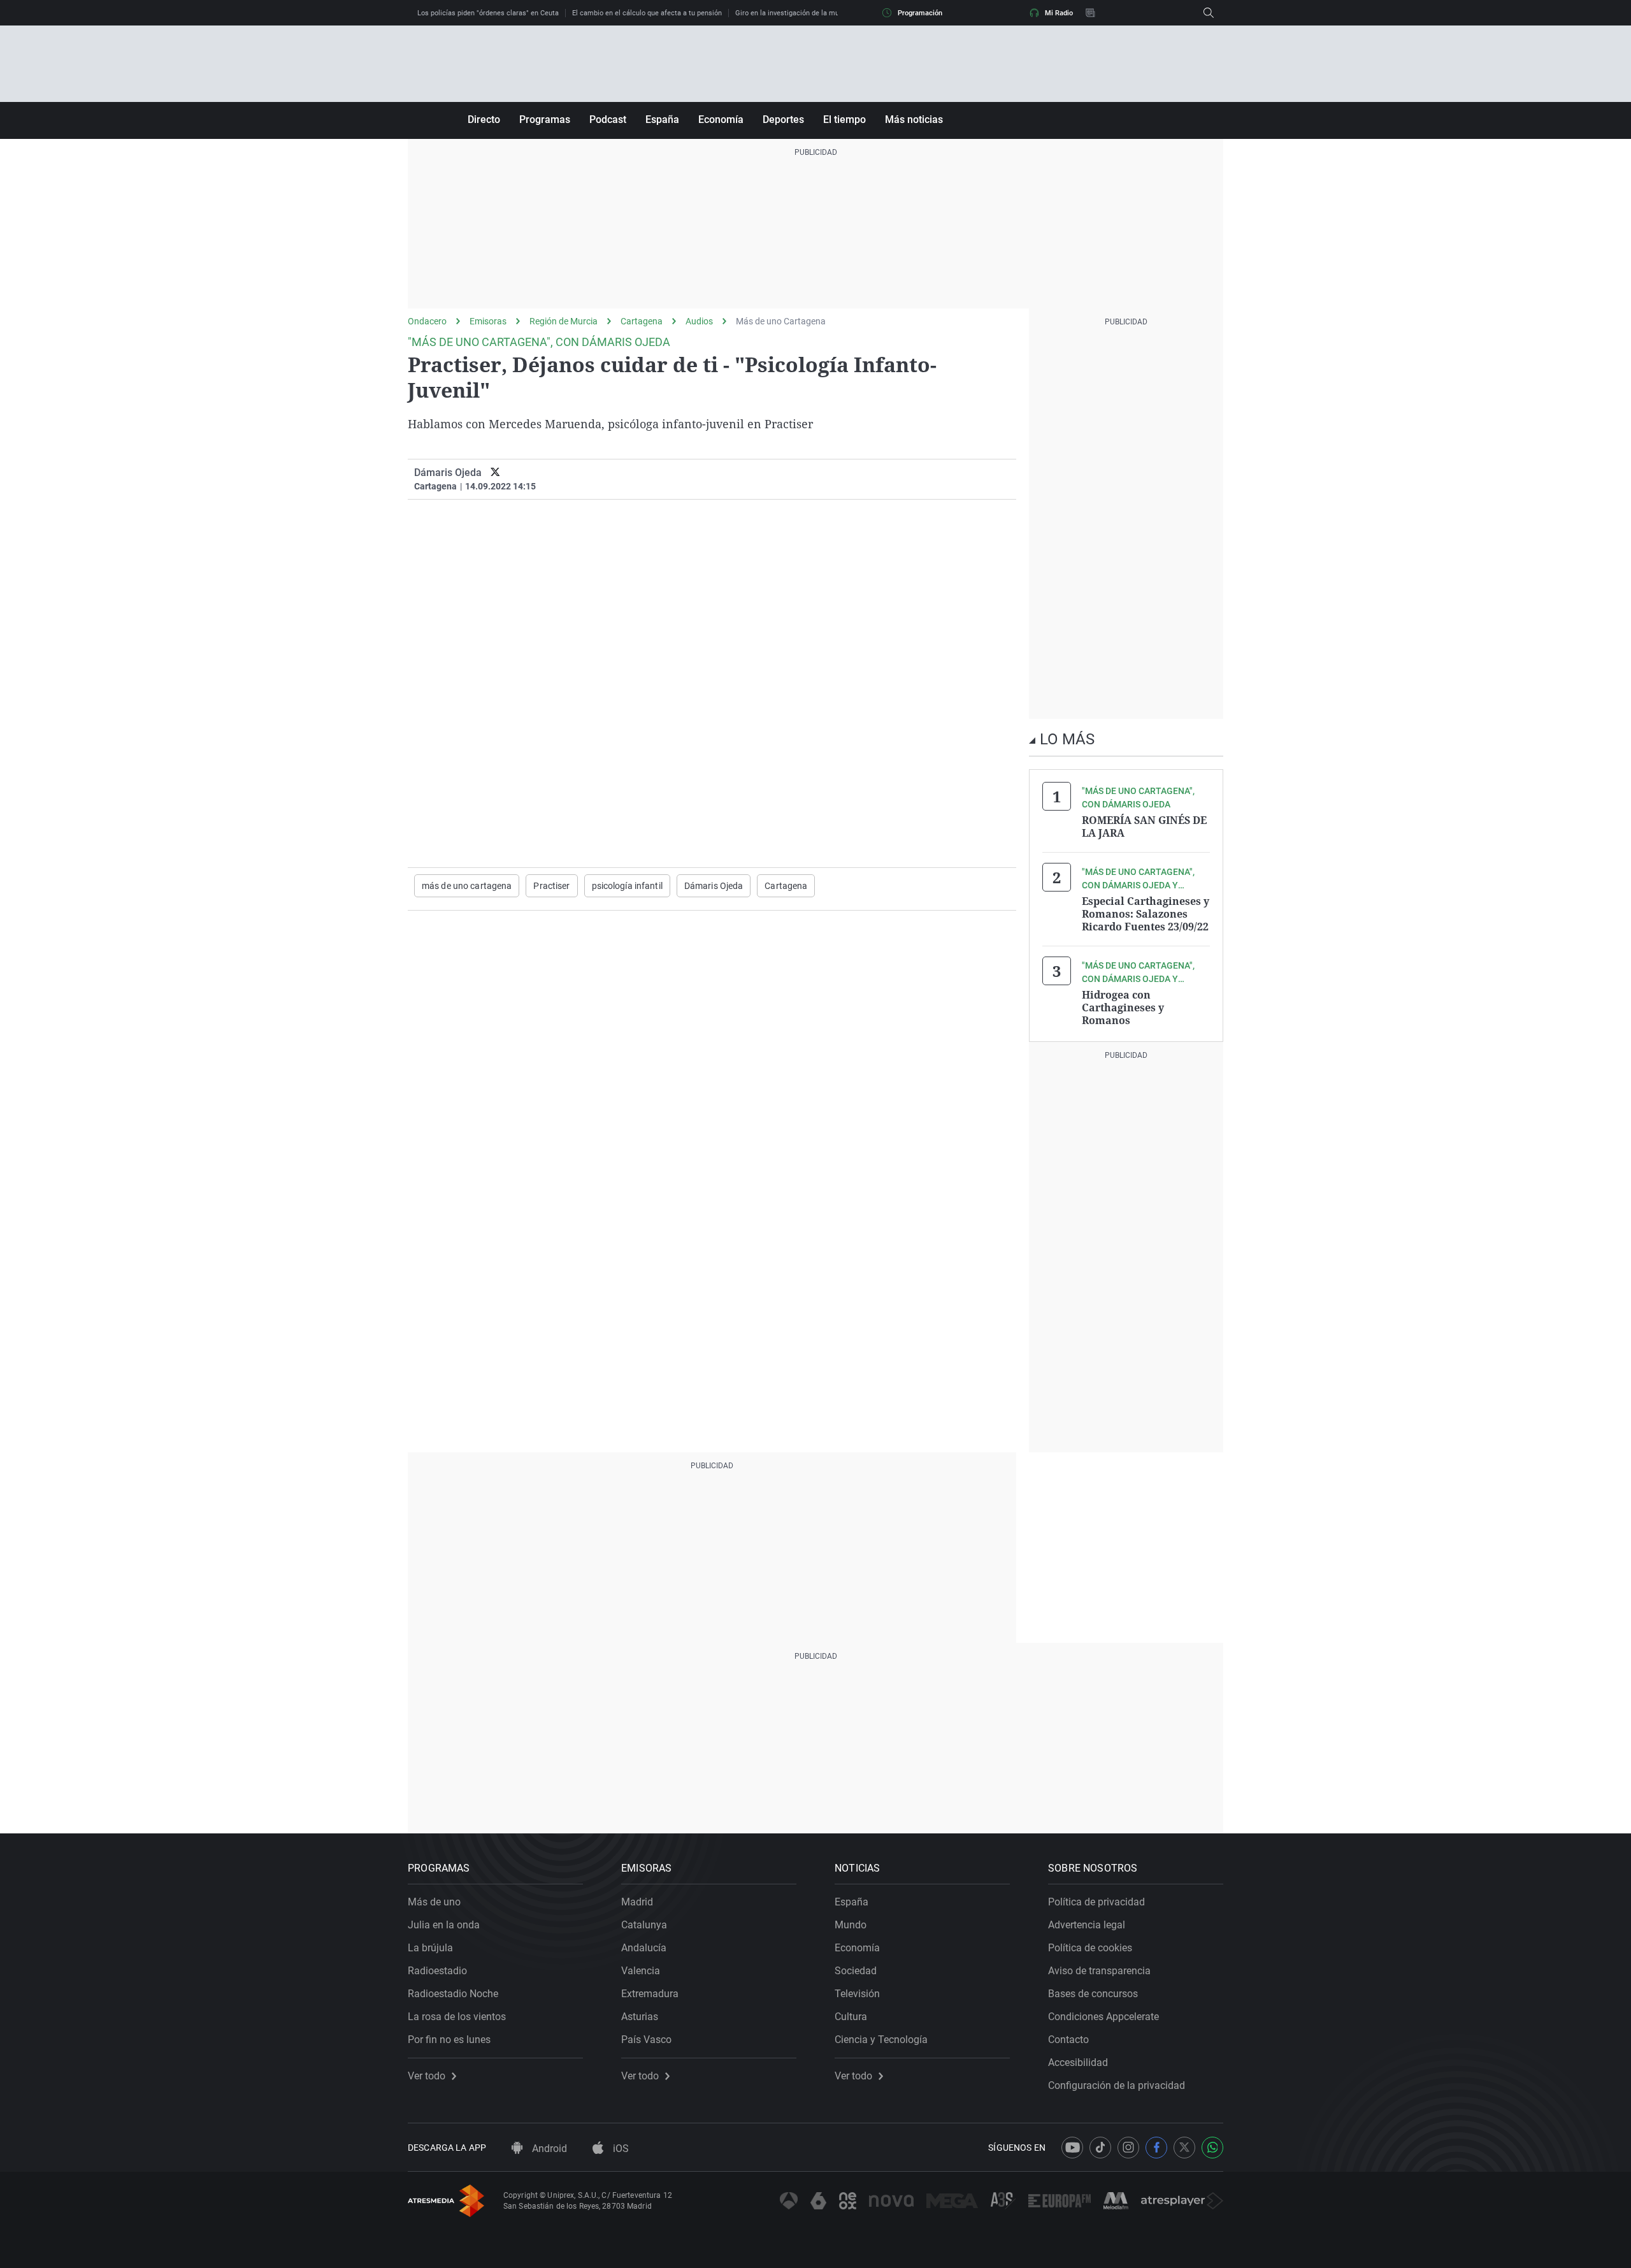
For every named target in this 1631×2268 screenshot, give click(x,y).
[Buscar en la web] (1209, 13)
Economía (721, 119)
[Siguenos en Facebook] (1156, 2148)
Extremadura (650, 1994)
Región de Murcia (564, 321)
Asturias (640, 2017)
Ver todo (427, 2076)
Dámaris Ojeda (448, 473)
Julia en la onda (444, 1925)
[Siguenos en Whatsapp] (1212, 2148)
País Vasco (646, 2040)
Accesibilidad (1078, 2062)
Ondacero (427, 321)
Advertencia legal (1087, 1925)
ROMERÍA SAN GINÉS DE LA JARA (1144, 827)
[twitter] (495, 473)
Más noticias (914, 119)
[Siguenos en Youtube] (1072, 2148)
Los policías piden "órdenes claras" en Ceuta (488, 13)
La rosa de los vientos (457, 2017)
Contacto (1068, 2040)
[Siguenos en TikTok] (1100, 2148)
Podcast (608, 119)
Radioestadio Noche (453, 1994)
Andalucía (644, 1948)
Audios (699, 321)
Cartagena (642, 321)
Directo (484, 119)
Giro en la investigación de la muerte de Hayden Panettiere (829, 13)
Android (548, 2149)
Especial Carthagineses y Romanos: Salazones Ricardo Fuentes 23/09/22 (1146, 914)
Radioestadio (437, 1971)
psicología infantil (627, 886)
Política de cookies (1090, 1948)
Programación (920, 13)
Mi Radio (1059, 13)
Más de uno (434, 1902)
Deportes (783, 119)
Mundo (851, 1925)
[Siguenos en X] (1184, 2148)
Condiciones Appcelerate (1103, 2017)
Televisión (857, 1994)
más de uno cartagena (467, 886)
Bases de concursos (1093, 1994)
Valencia (641, 1971)
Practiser (551, 886)
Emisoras (488, 321)
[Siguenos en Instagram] (1128, 2148)
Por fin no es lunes (449, 2040)
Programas (545, 119)
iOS (620, 2149)
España (662, 119)
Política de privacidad (1096, 1902)
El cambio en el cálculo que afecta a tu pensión (647, 13)
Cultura (851, 2017)
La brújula (430, 1948)
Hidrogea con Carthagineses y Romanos (1123, 1008)
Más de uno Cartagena (781, 321)
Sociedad (856, 1971)
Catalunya (644, 1925)
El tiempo (844, 119)
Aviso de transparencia (1099, 1971)
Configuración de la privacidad (1117, 2085)
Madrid (637, 1902)
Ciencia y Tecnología (881, 2040)
